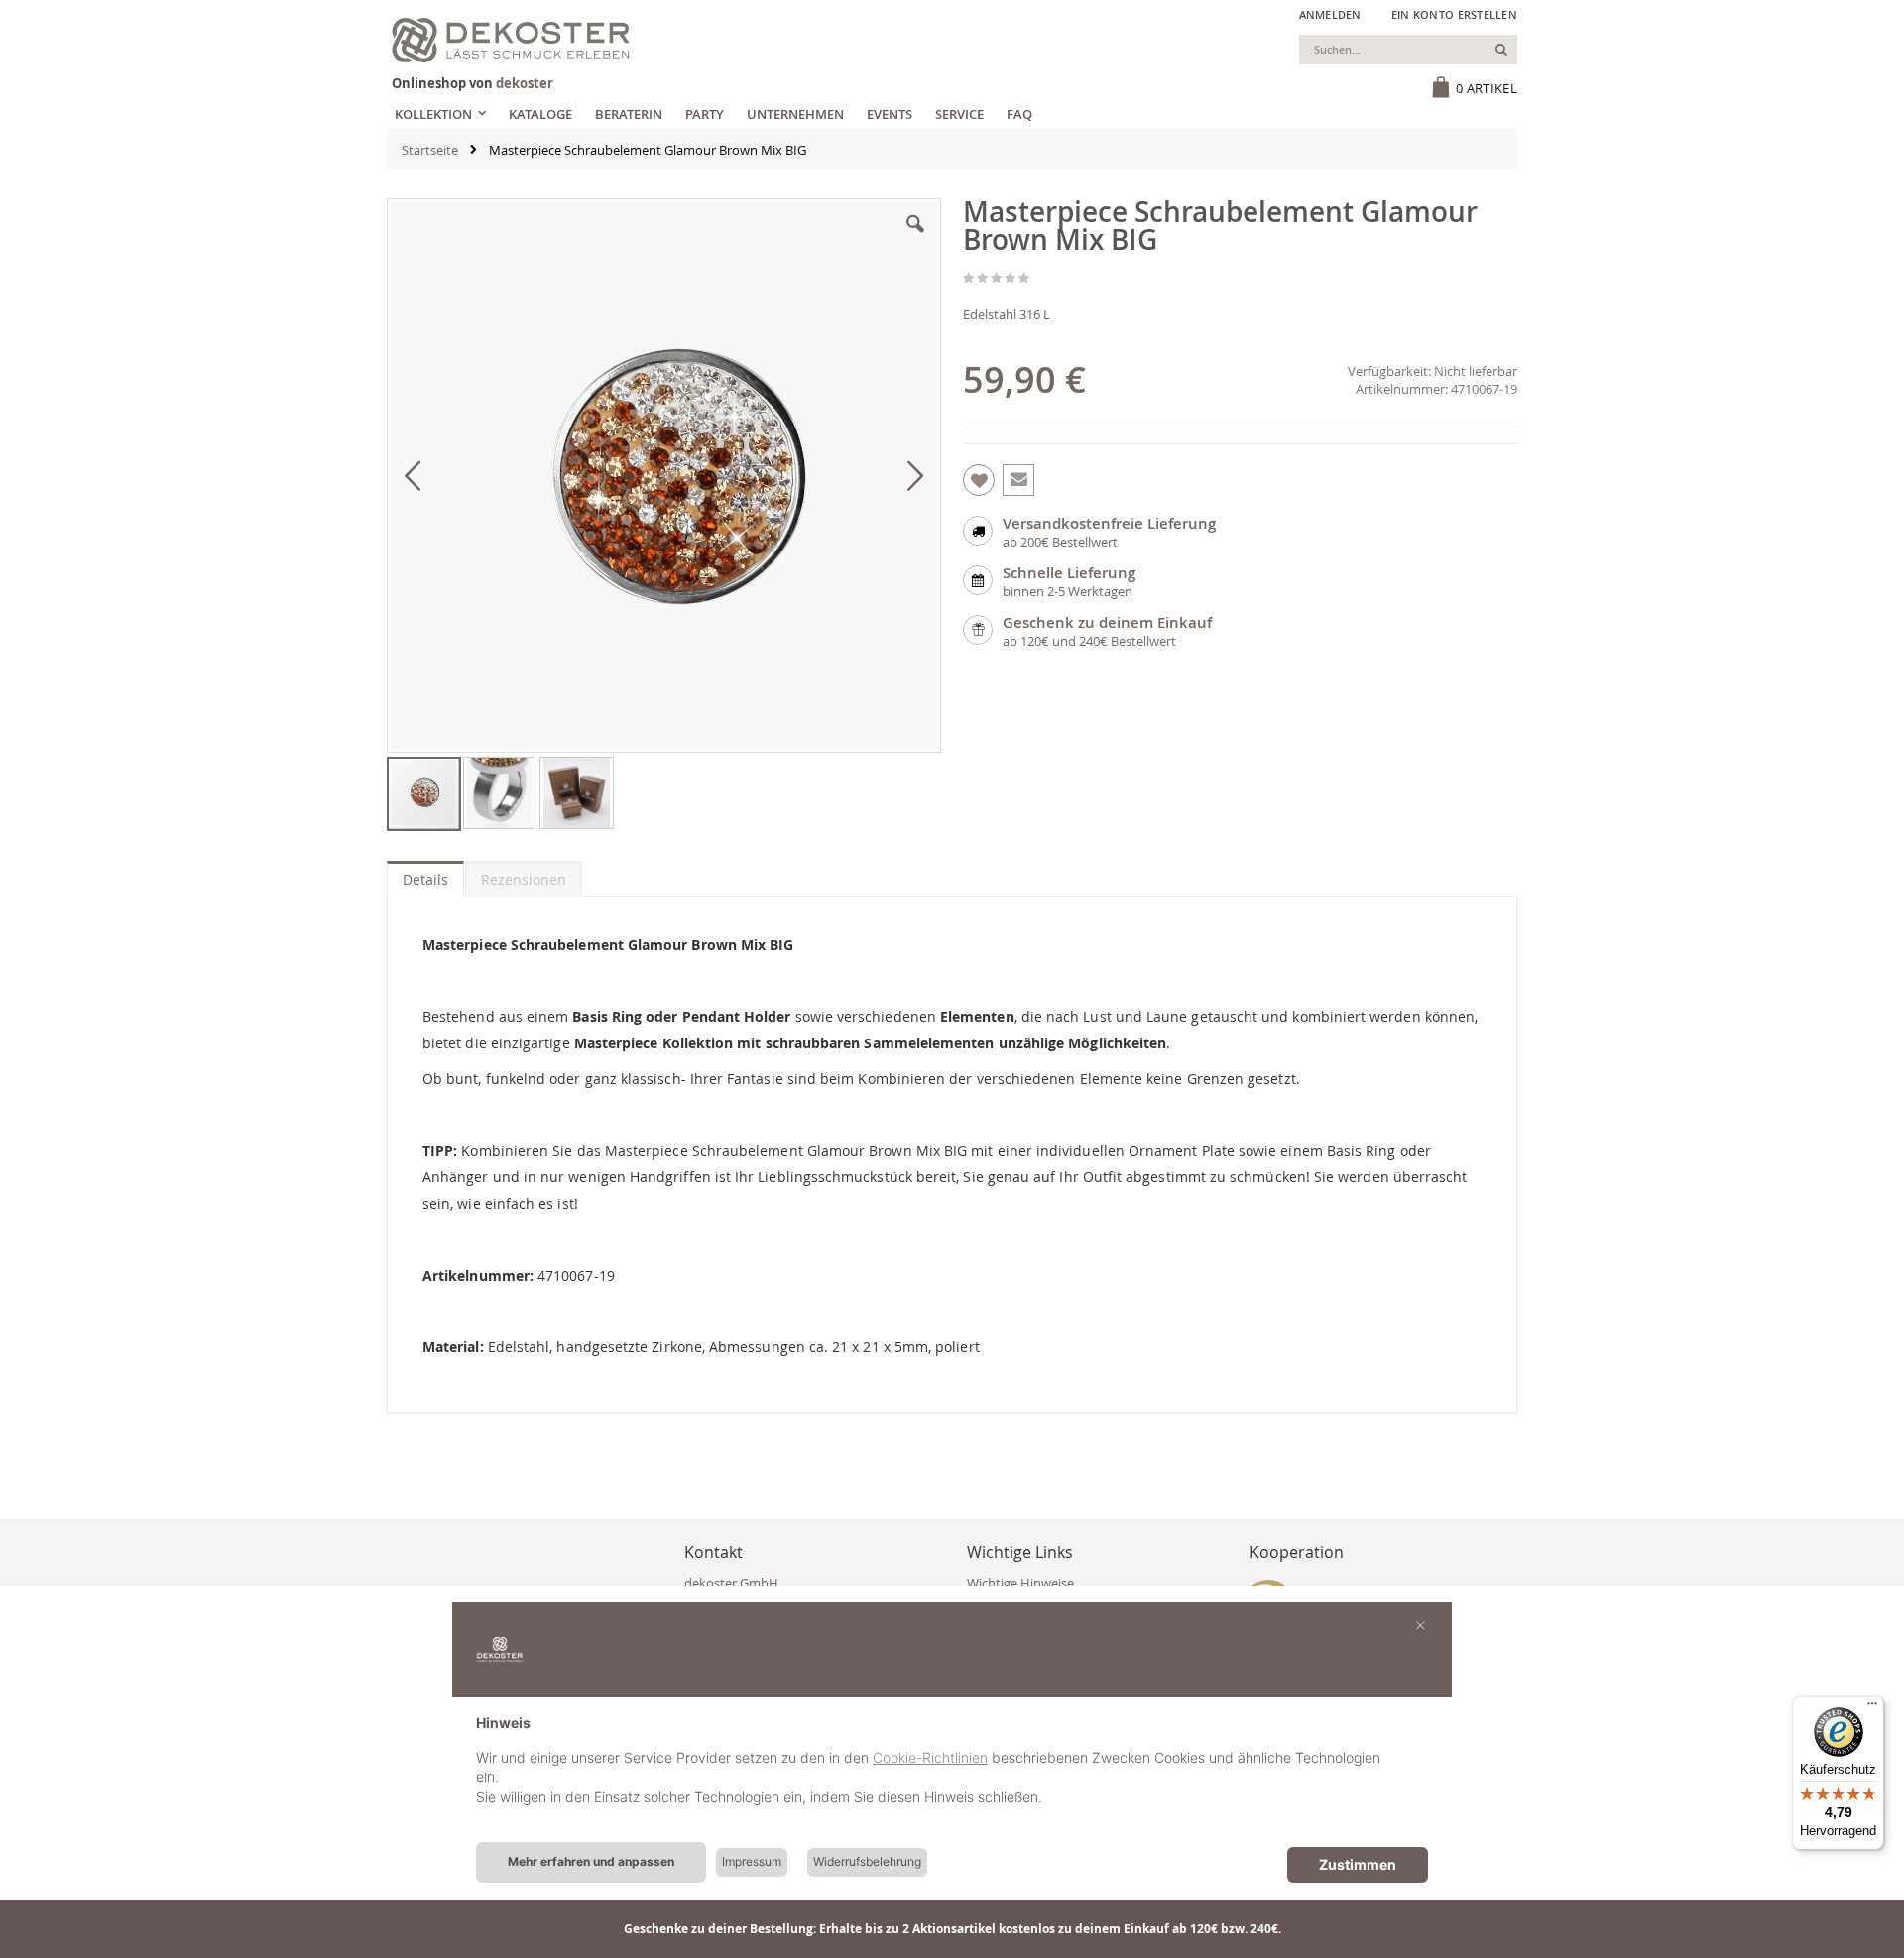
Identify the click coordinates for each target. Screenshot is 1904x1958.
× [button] (1421, 1624)
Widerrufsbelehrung (867, 1861)
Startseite (430, 150)
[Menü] (1872, 1708)
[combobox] (1408, 50)
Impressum (752, 1861)
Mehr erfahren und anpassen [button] (591, 1861)
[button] (915, 239)
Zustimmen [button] (1358, 1864)
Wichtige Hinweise (1020, 1583)
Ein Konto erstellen (1454, 14)
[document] (952, 1775)
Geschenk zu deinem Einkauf (1107, 622)
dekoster (525, 83)
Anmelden (1330, 14)
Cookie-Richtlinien (930, 1757)
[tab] (425, 875)
